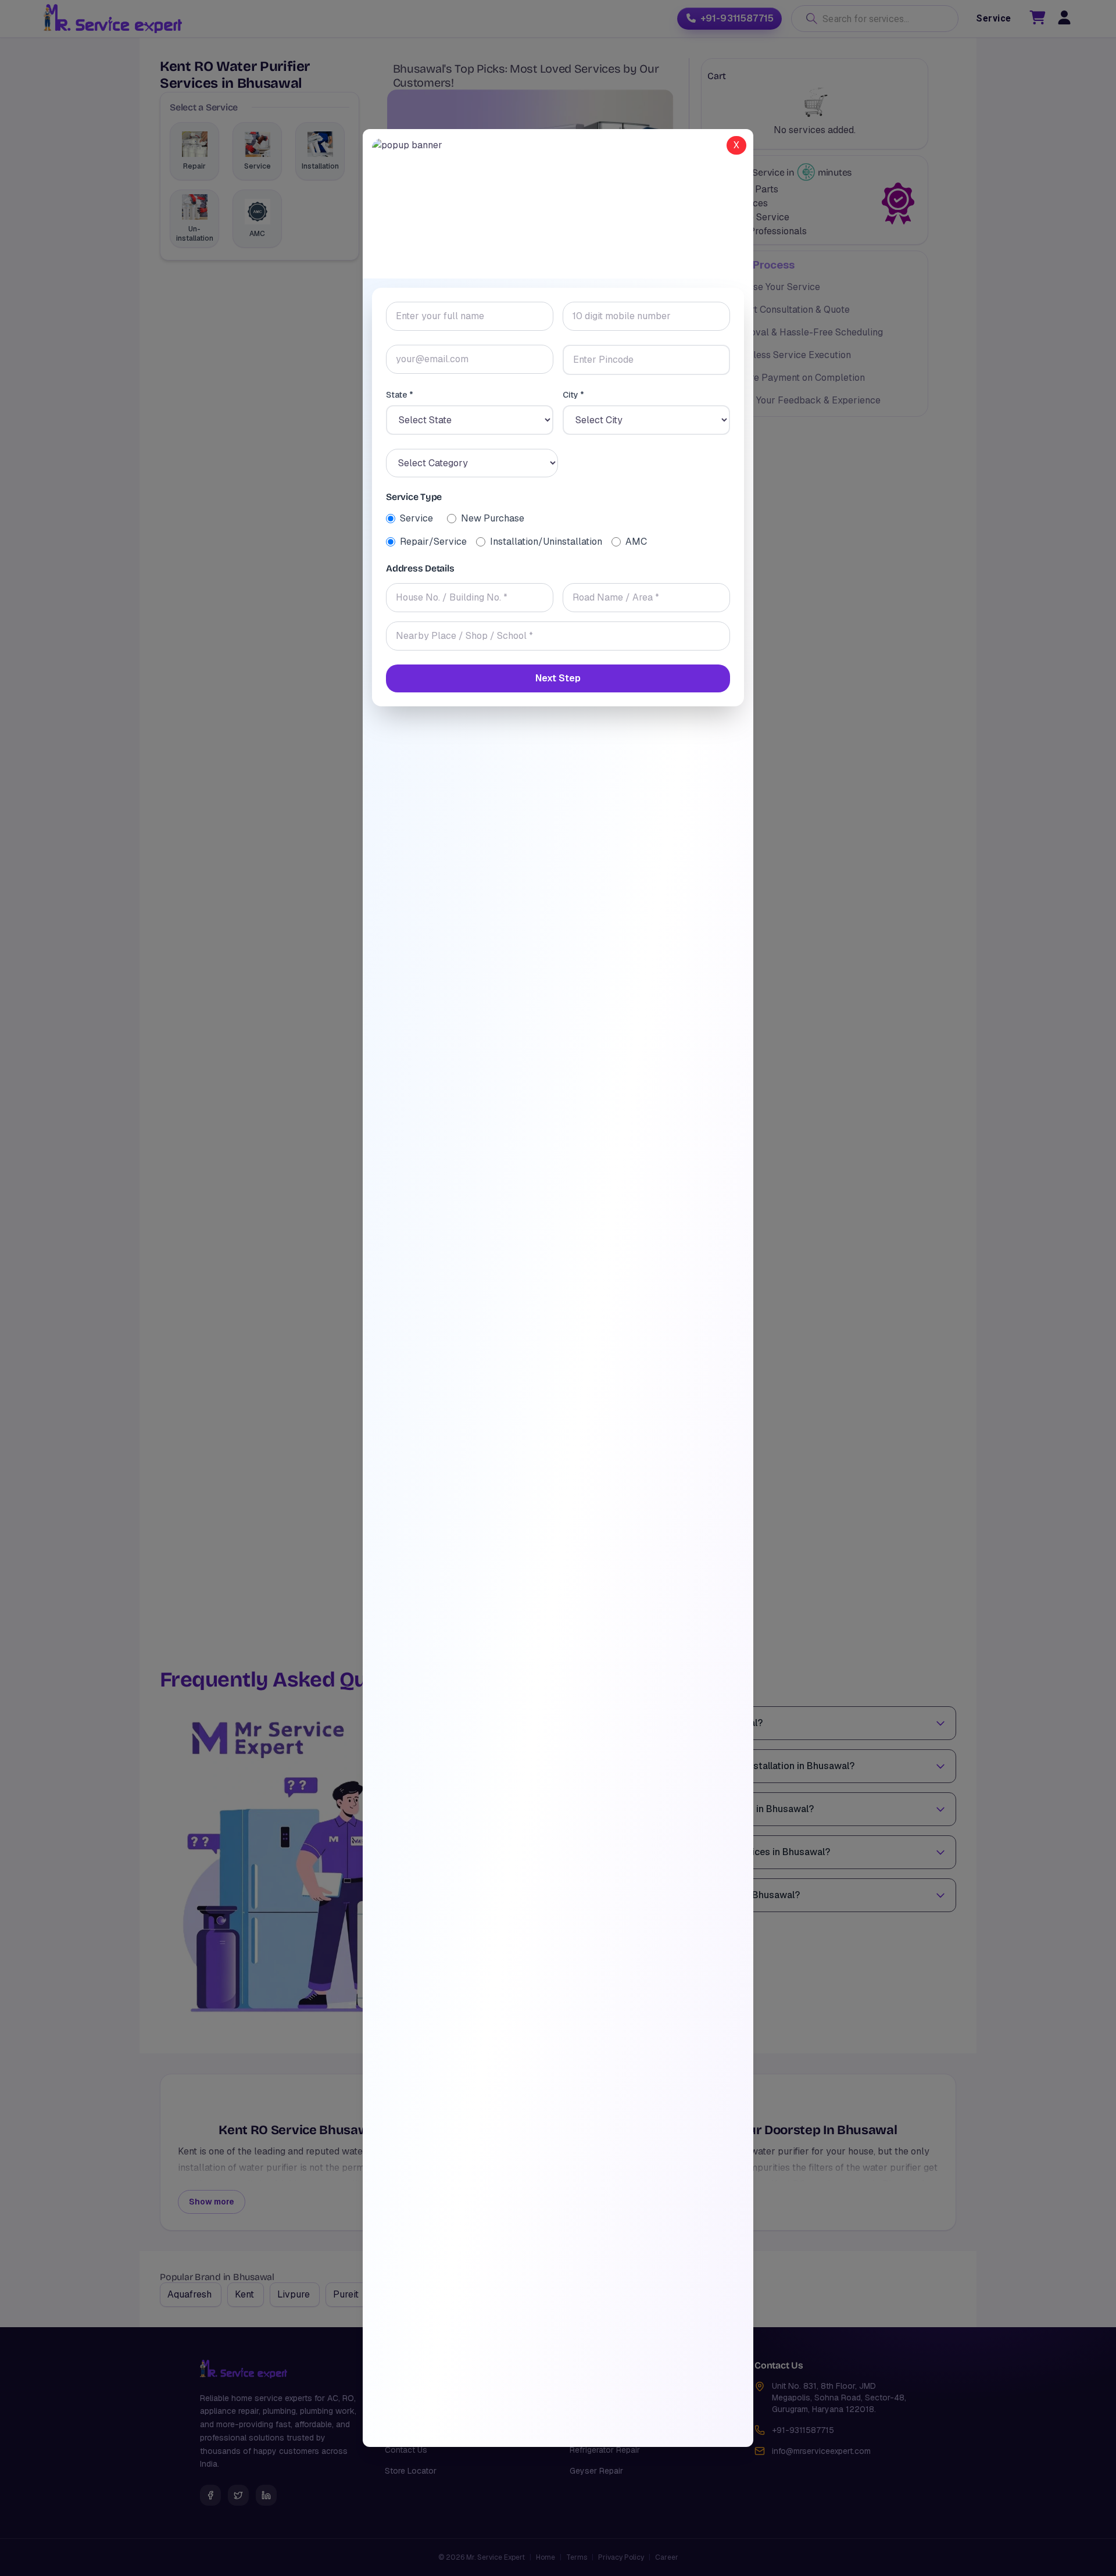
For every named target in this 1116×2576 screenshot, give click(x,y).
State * (400, 395)
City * (573, 395)
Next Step (558, 678)
